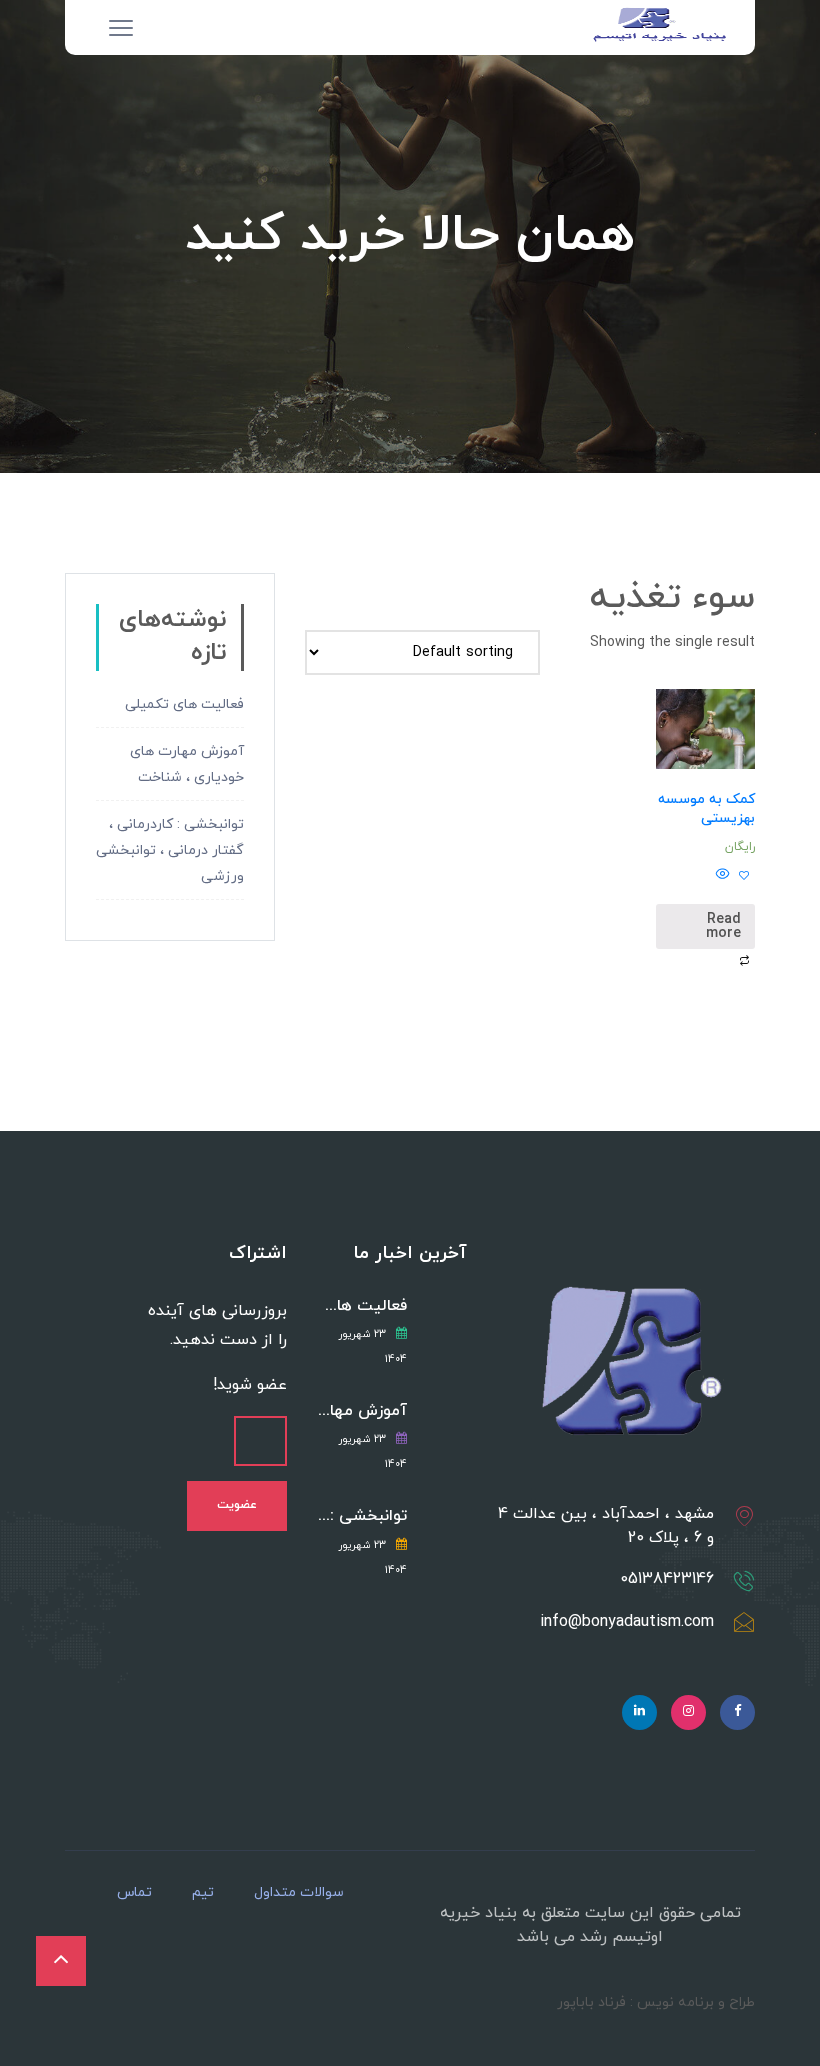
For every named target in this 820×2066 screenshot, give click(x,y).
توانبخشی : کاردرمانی (362, 1516)
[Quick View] (725, 876)
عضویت (237, 1505)
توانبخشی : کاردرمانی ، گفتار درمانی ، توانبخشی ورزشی (170, 850)
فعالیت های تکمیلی (184, 704)
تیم (203, 1893)
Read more (723, 926)
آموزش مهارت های (362, 1411)
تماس (134, 1893)
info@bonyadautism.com (627, 1622)
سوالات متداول (299, 1893)
